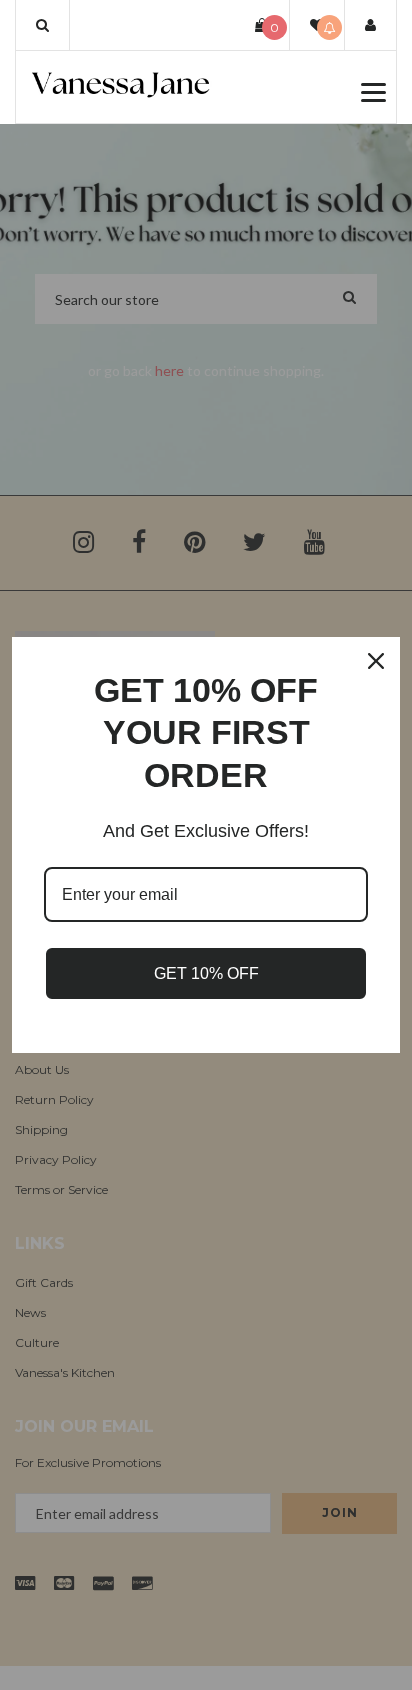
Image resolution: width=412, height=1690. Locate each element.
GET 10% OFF (206, 973)
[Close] (376, 661)
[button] (42, 25)
